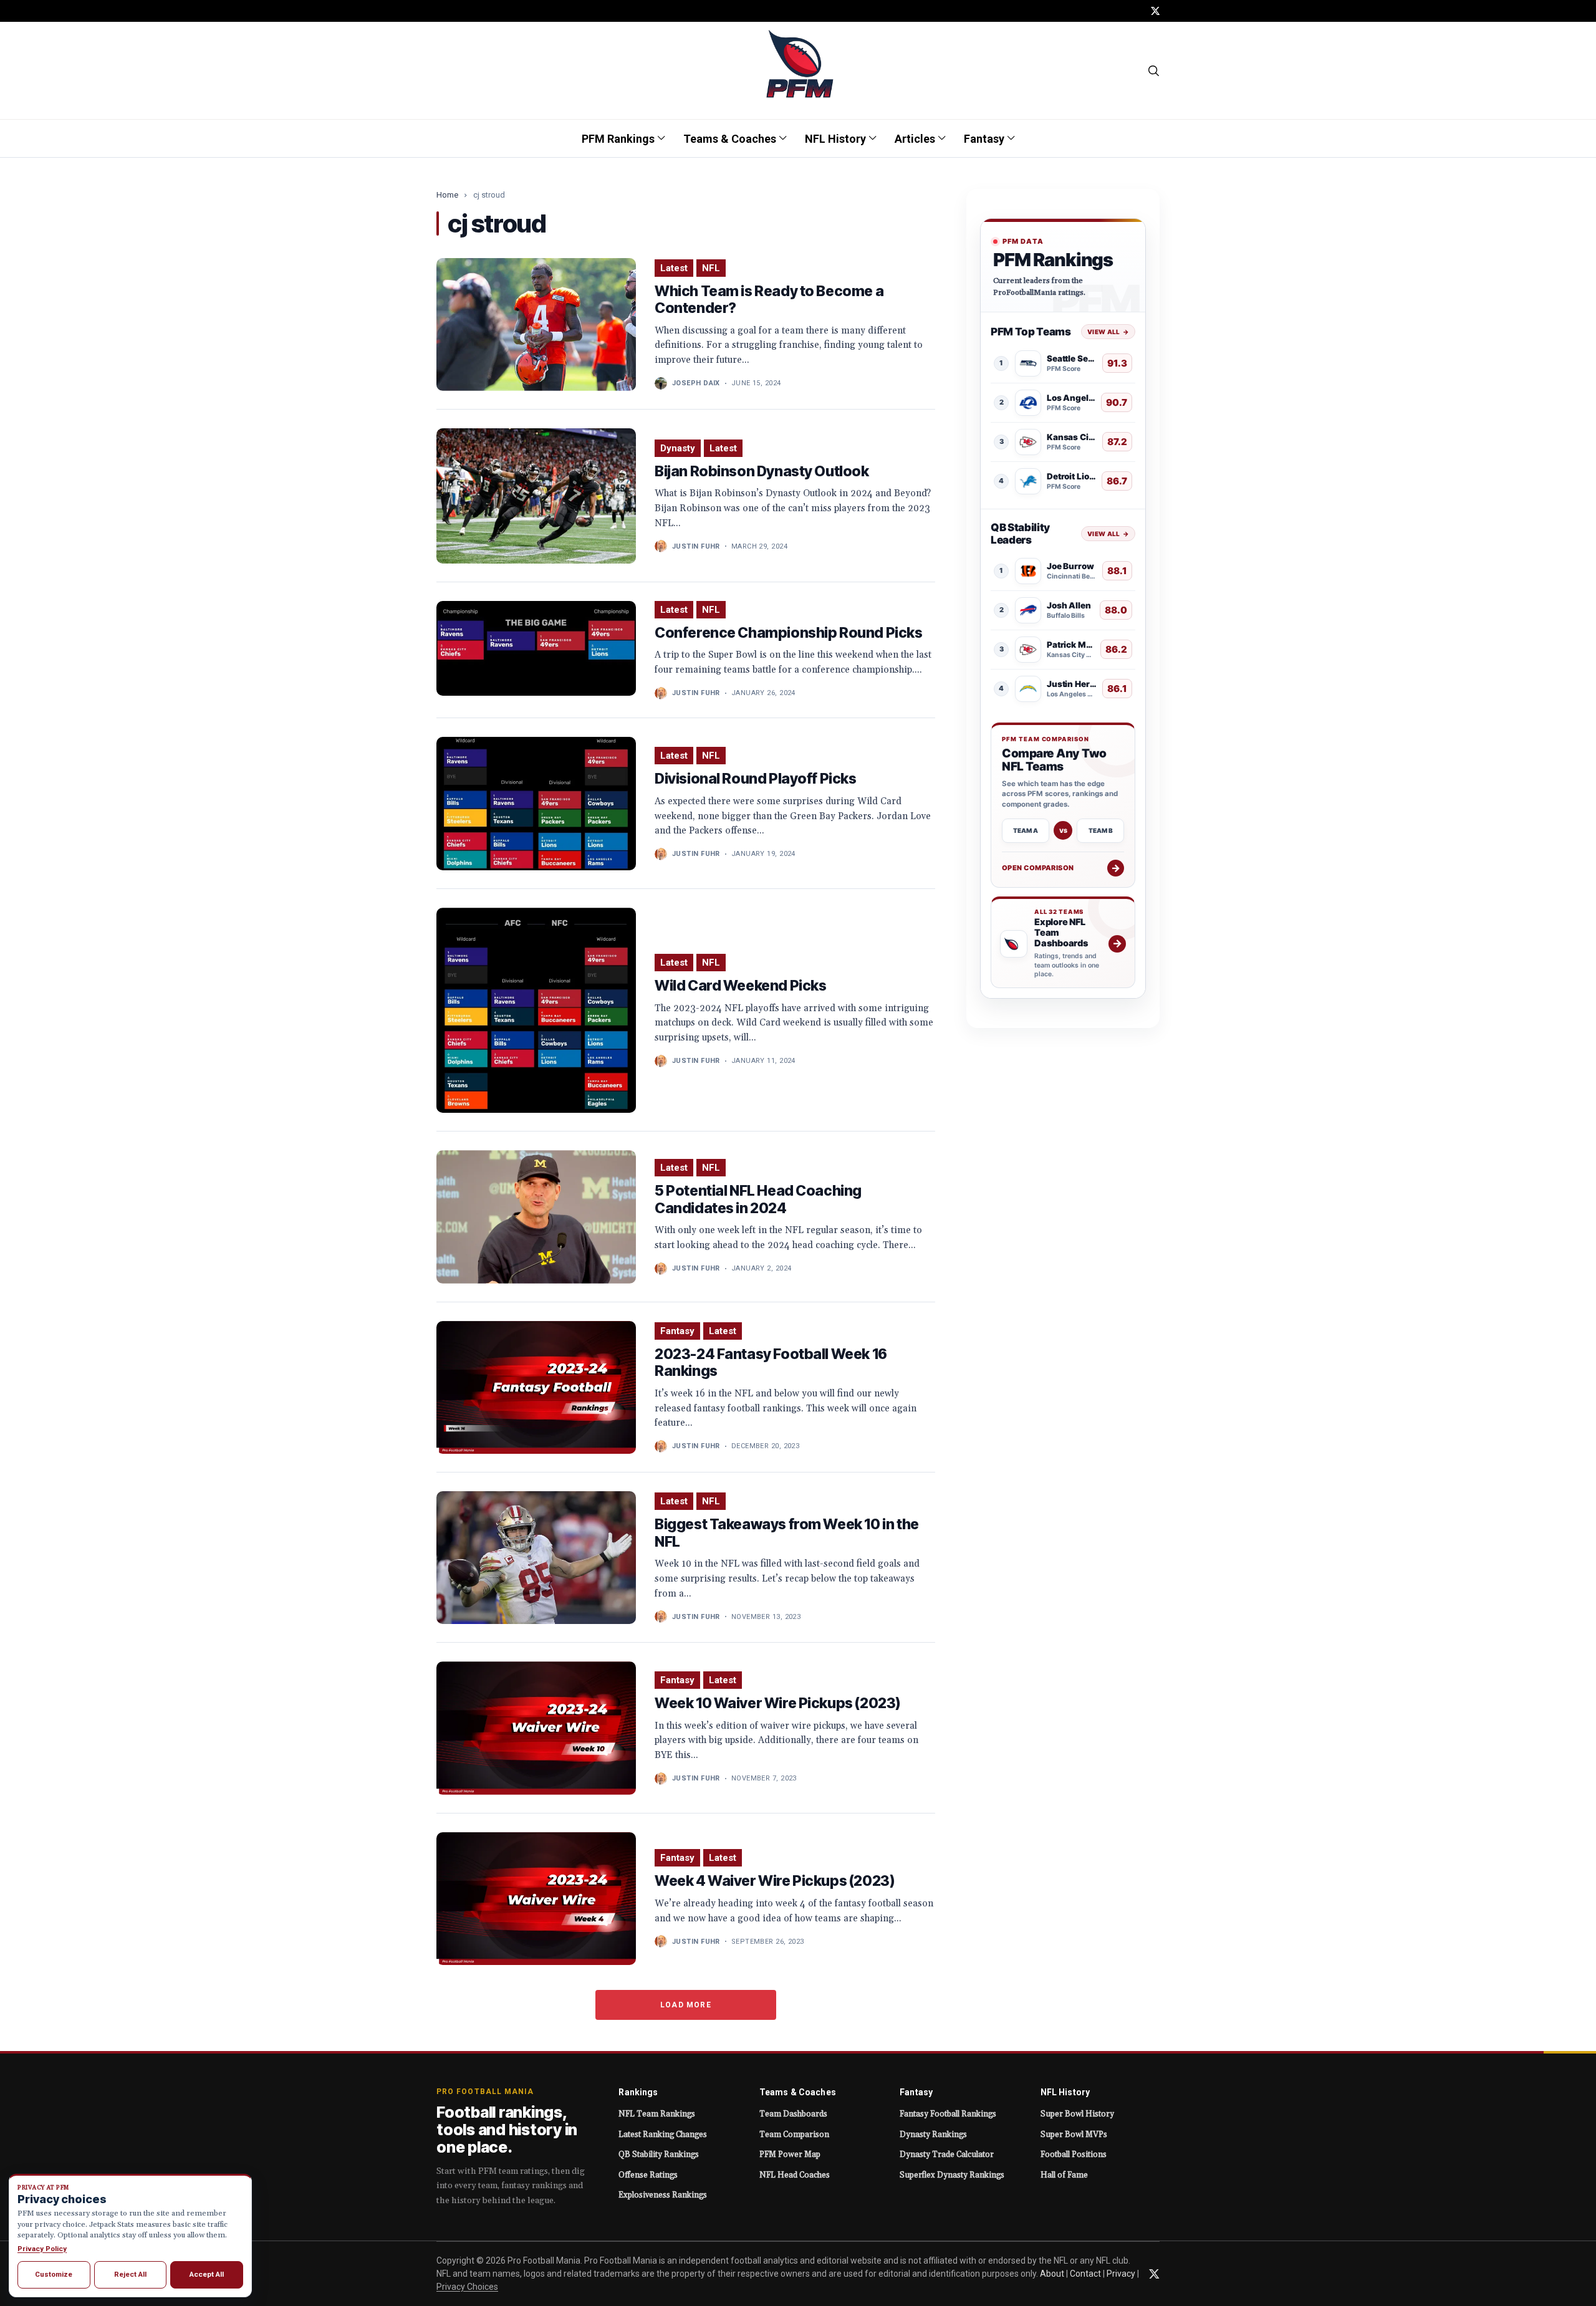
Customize (54, 2274)
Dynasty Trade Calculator (947, 2155)
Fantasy (677, 1331)
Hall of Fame (1064, 2175)
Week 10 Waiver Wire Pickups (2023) (777, 1703)
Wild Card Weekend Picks (740, 986)
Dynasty (678, 448)
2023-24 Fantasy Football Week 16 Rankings (771, 1363)
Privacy (1121, 2274)
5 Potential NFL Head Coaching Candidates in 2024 (758, 1199)
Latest (674, 268)
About (1052, 2274)
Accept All (207, 2274)
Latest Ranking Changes (663, 2135)
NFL (711, 268)
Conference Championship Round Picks (789, 633)
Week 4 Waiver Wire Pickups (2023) (774, 1881)
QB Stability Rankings (659, 2155)
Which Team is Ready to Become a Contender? (769, 300)
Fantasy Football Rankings (948, 2114)
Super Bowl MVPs (1074, 2135)
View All (1108, 332)
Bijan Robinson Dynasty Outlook (762, 471)
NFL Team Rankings (657, 2114)
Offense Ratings (648, 2175)
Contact (1085, 2274)
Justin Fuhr (696, 546)
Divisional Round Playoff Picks (756, 779)
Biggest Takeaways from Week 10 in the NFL (787, 1533)
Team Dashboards (793, 2114)
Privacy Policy (42, 2249)
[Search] (1154, 70)
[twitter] (1155, 11)
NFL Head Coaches (795, 2175)
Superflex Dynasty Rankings (952, 2175)
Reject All (130, 2274)
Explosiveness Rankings (663, 2195)
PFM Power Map (790, 2155)
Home (447, 195)
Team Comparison (794, 2135)
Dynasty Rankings (933, 2135)
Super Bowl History (1077, 2114)
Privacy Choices (467, 2287)
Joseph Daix (696, 383)
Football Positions (1074, 2155)
